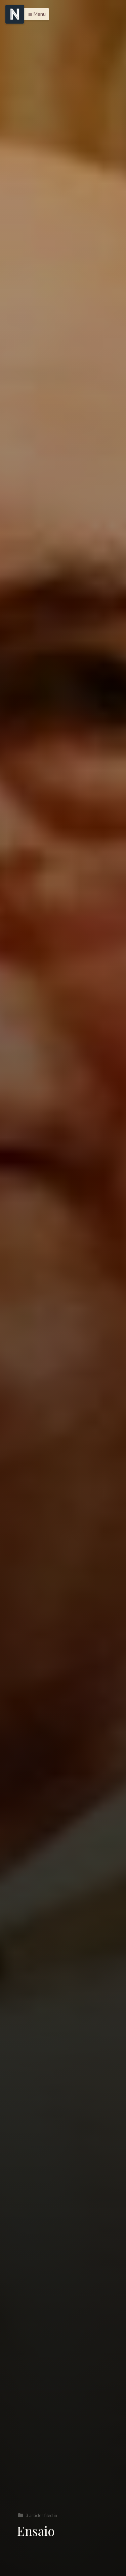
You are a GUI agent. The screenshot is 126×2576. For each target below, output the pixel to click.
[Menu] (15, 14)
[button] (35, 14)
